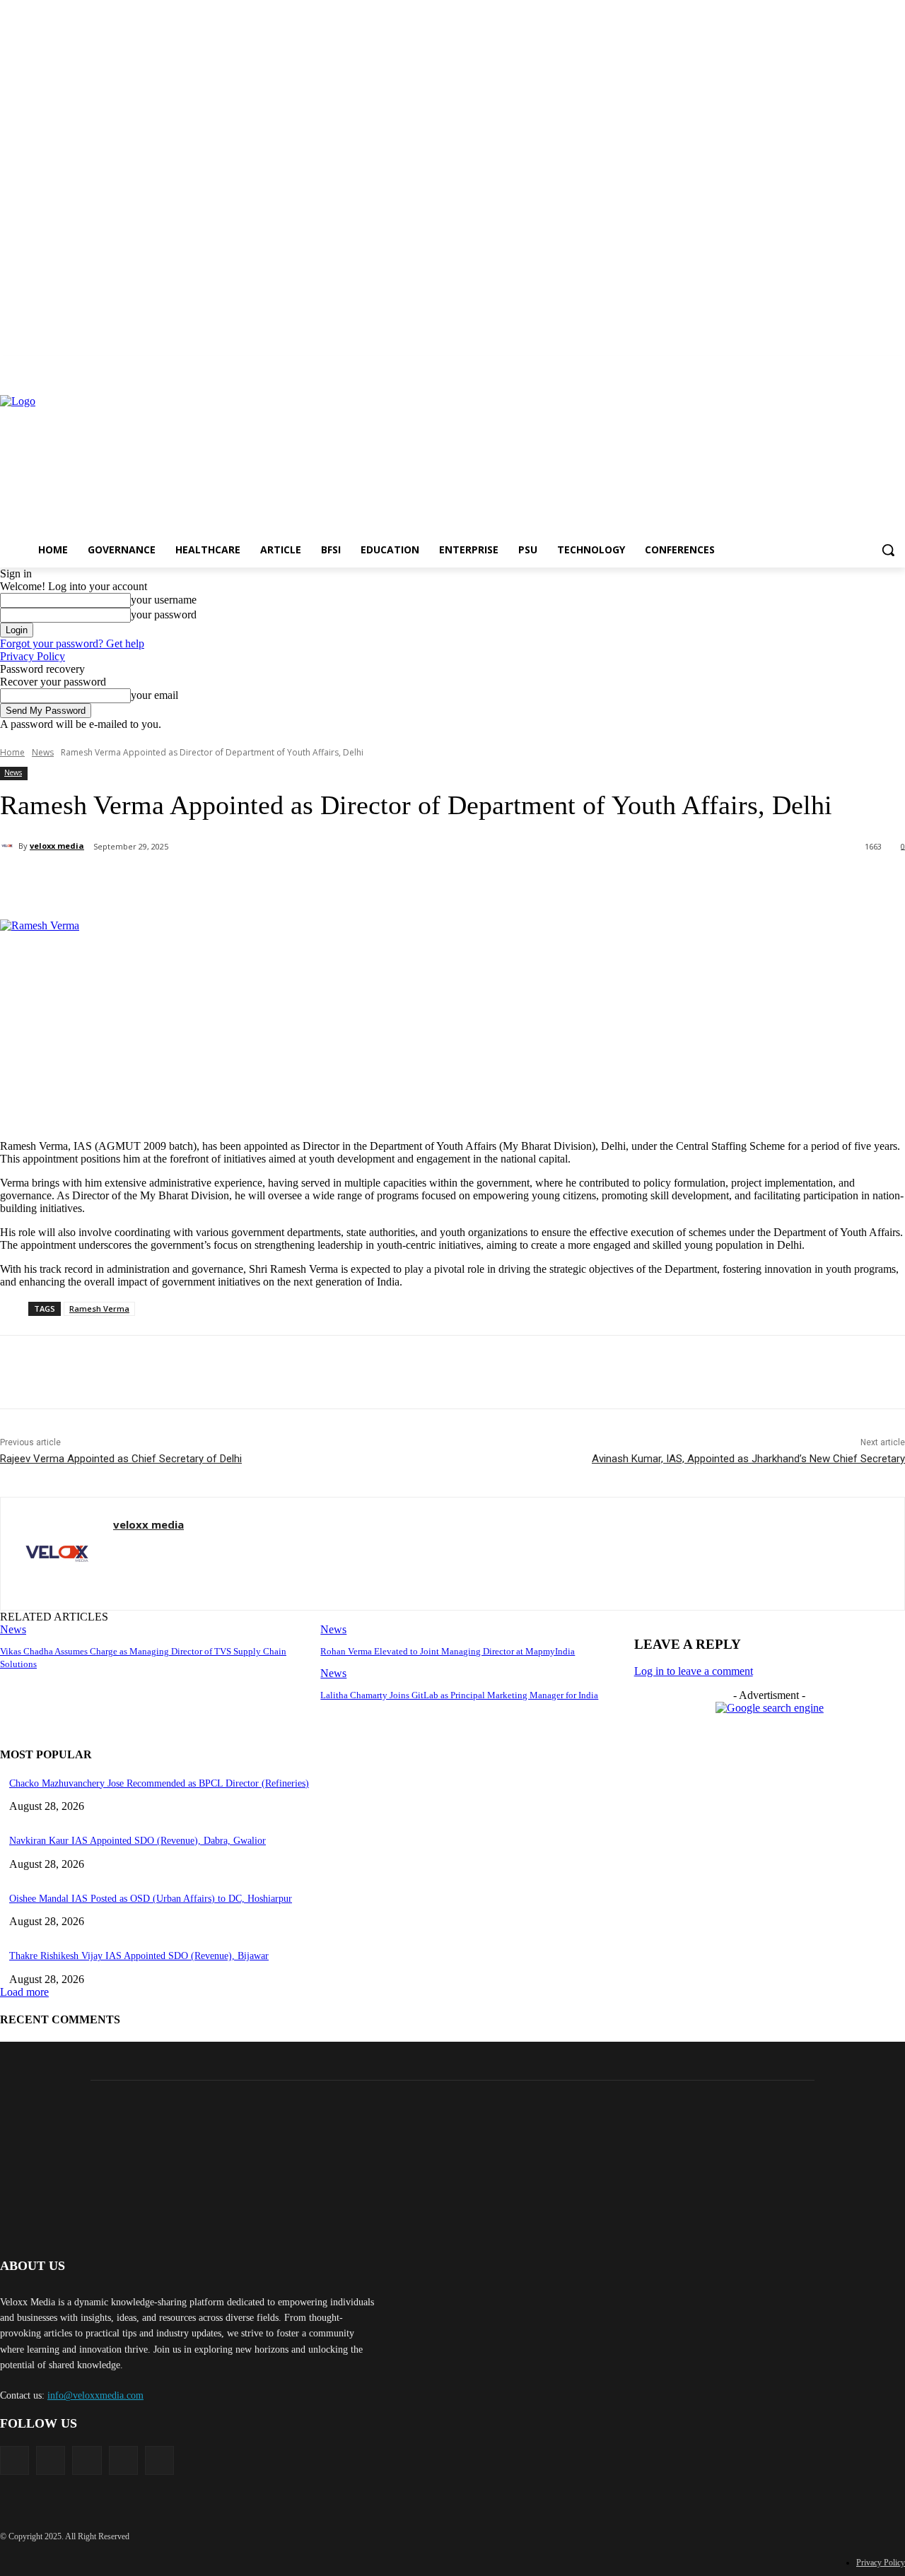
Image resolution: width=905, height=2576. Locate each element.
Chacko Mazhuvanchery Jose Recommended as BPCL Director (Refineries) (159, 1783)
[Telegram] (384, 883)
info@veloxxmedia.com (95, 2395)
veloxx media (57, 846)
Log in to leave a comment (694, 1671)
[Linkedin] (858, 366)
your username (164, 600)
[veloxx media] (9, 846)
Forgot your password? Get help (72, 643)
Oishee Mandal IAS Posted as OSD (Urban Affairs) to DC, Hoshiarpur (151, 1899)
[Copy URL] (434, 883)
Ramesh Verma (99, 1308)
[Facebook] (818, 366)
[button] (888, 550)
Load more (24, 1992)
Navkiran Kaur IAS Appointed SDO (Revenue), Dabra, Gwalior (138, 1841)
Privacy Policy (33, 656)
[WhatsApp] (231, 883)
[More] (486, 883)
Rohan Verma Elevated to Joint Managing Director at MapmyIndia (448, 1651)
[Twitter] (877, 366)
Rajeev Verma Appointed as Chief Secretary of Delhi (121, 1459)
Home (12, 752)
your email (154, 695)
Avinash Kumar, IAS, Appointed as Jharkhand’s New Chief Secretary (748, 1459)
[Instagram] (838, 366)
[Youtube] (897, 366)
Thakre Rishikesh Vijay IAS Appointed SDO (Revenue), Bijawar (139, 1956)
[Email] (333, 883)
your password (164, 614)
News (43, 752)
